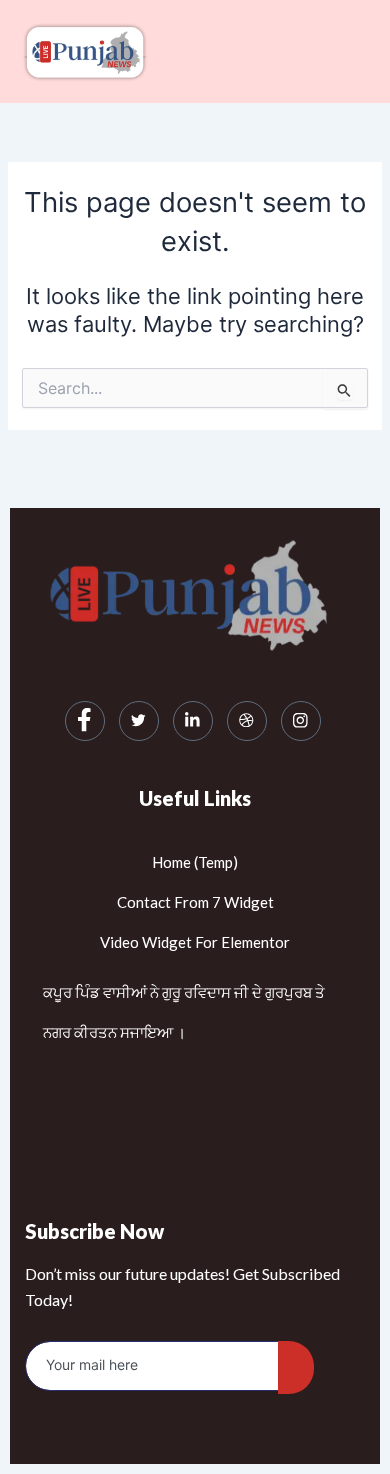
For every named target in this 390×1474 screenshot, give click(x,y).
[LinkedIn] (193, 721)
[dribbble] (247, 721)
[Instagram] (301, 721)
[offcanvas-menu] (360, 51)
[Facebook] (85, 721)
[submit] (296, 1367)
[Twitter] (139, 721)
